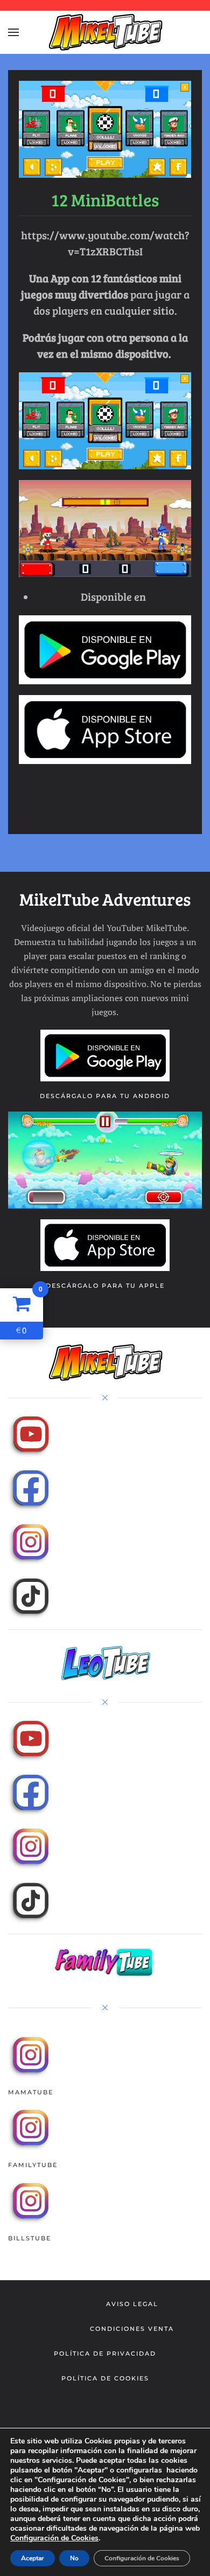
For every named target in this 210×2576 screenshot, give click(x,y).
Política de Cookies (105, 2378)
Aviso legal (132, 2304)
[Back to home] (105, 32)
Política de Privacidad (105, 2353)
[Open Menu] (13, 32)
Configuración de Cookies (54, 2538)
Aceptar (33, 2558)
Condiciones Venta (132, 2329)
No (74, 2558)
